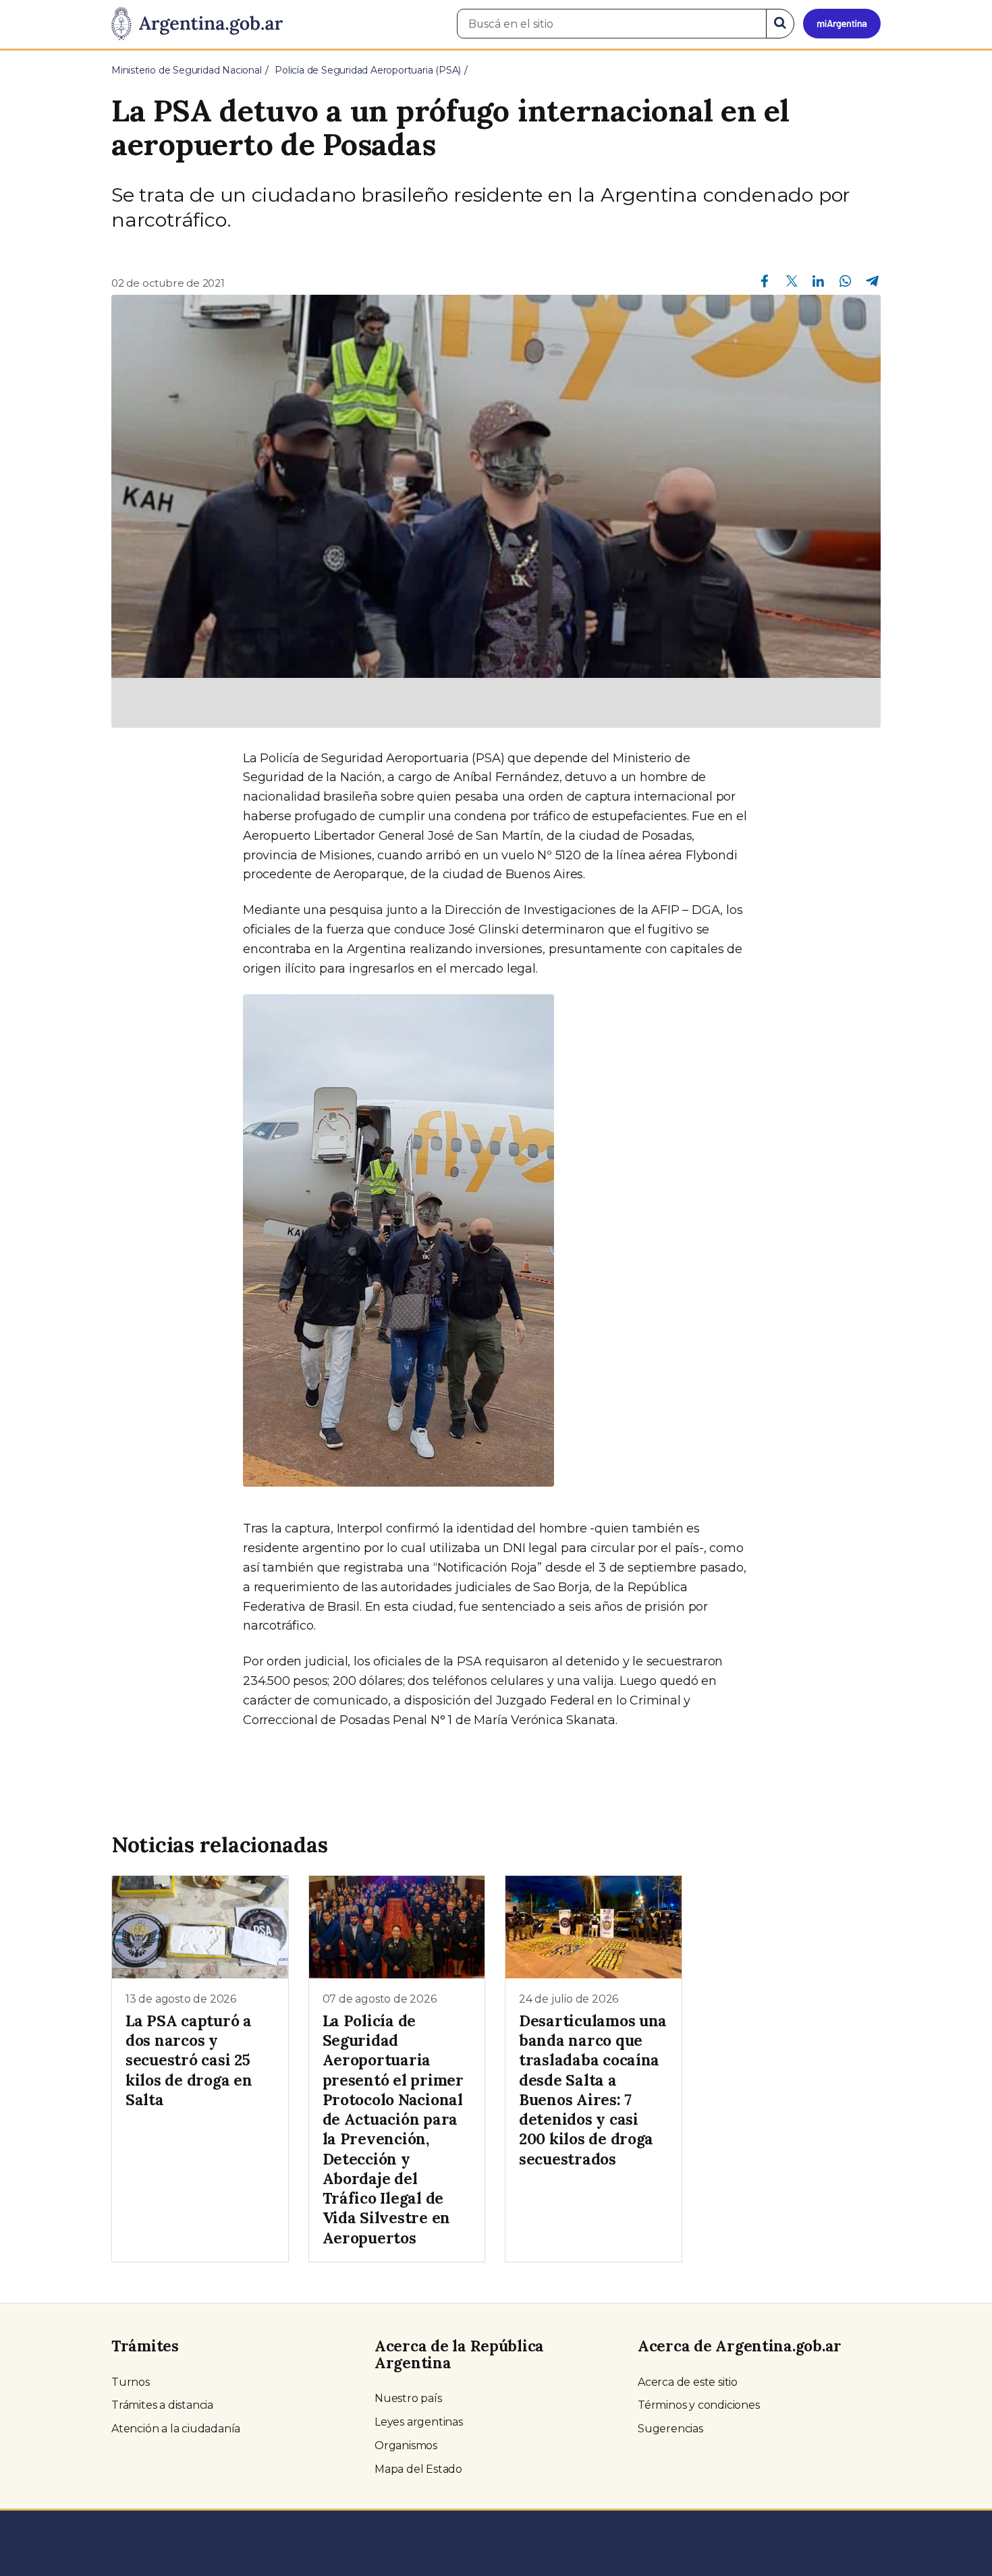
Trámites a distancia (162, 2405)
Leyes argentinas (419, 2422)
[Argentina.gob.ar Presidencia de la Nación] (197, 24)
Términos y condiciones (699, 2405)
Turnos (131, 2382)
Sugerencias (670, 2429)
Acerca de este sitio (688, 2382)
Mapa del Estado (418, 2469)
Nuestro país (408, 2398)
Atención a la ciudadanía (176, 2429)
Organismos (406, 2445)
